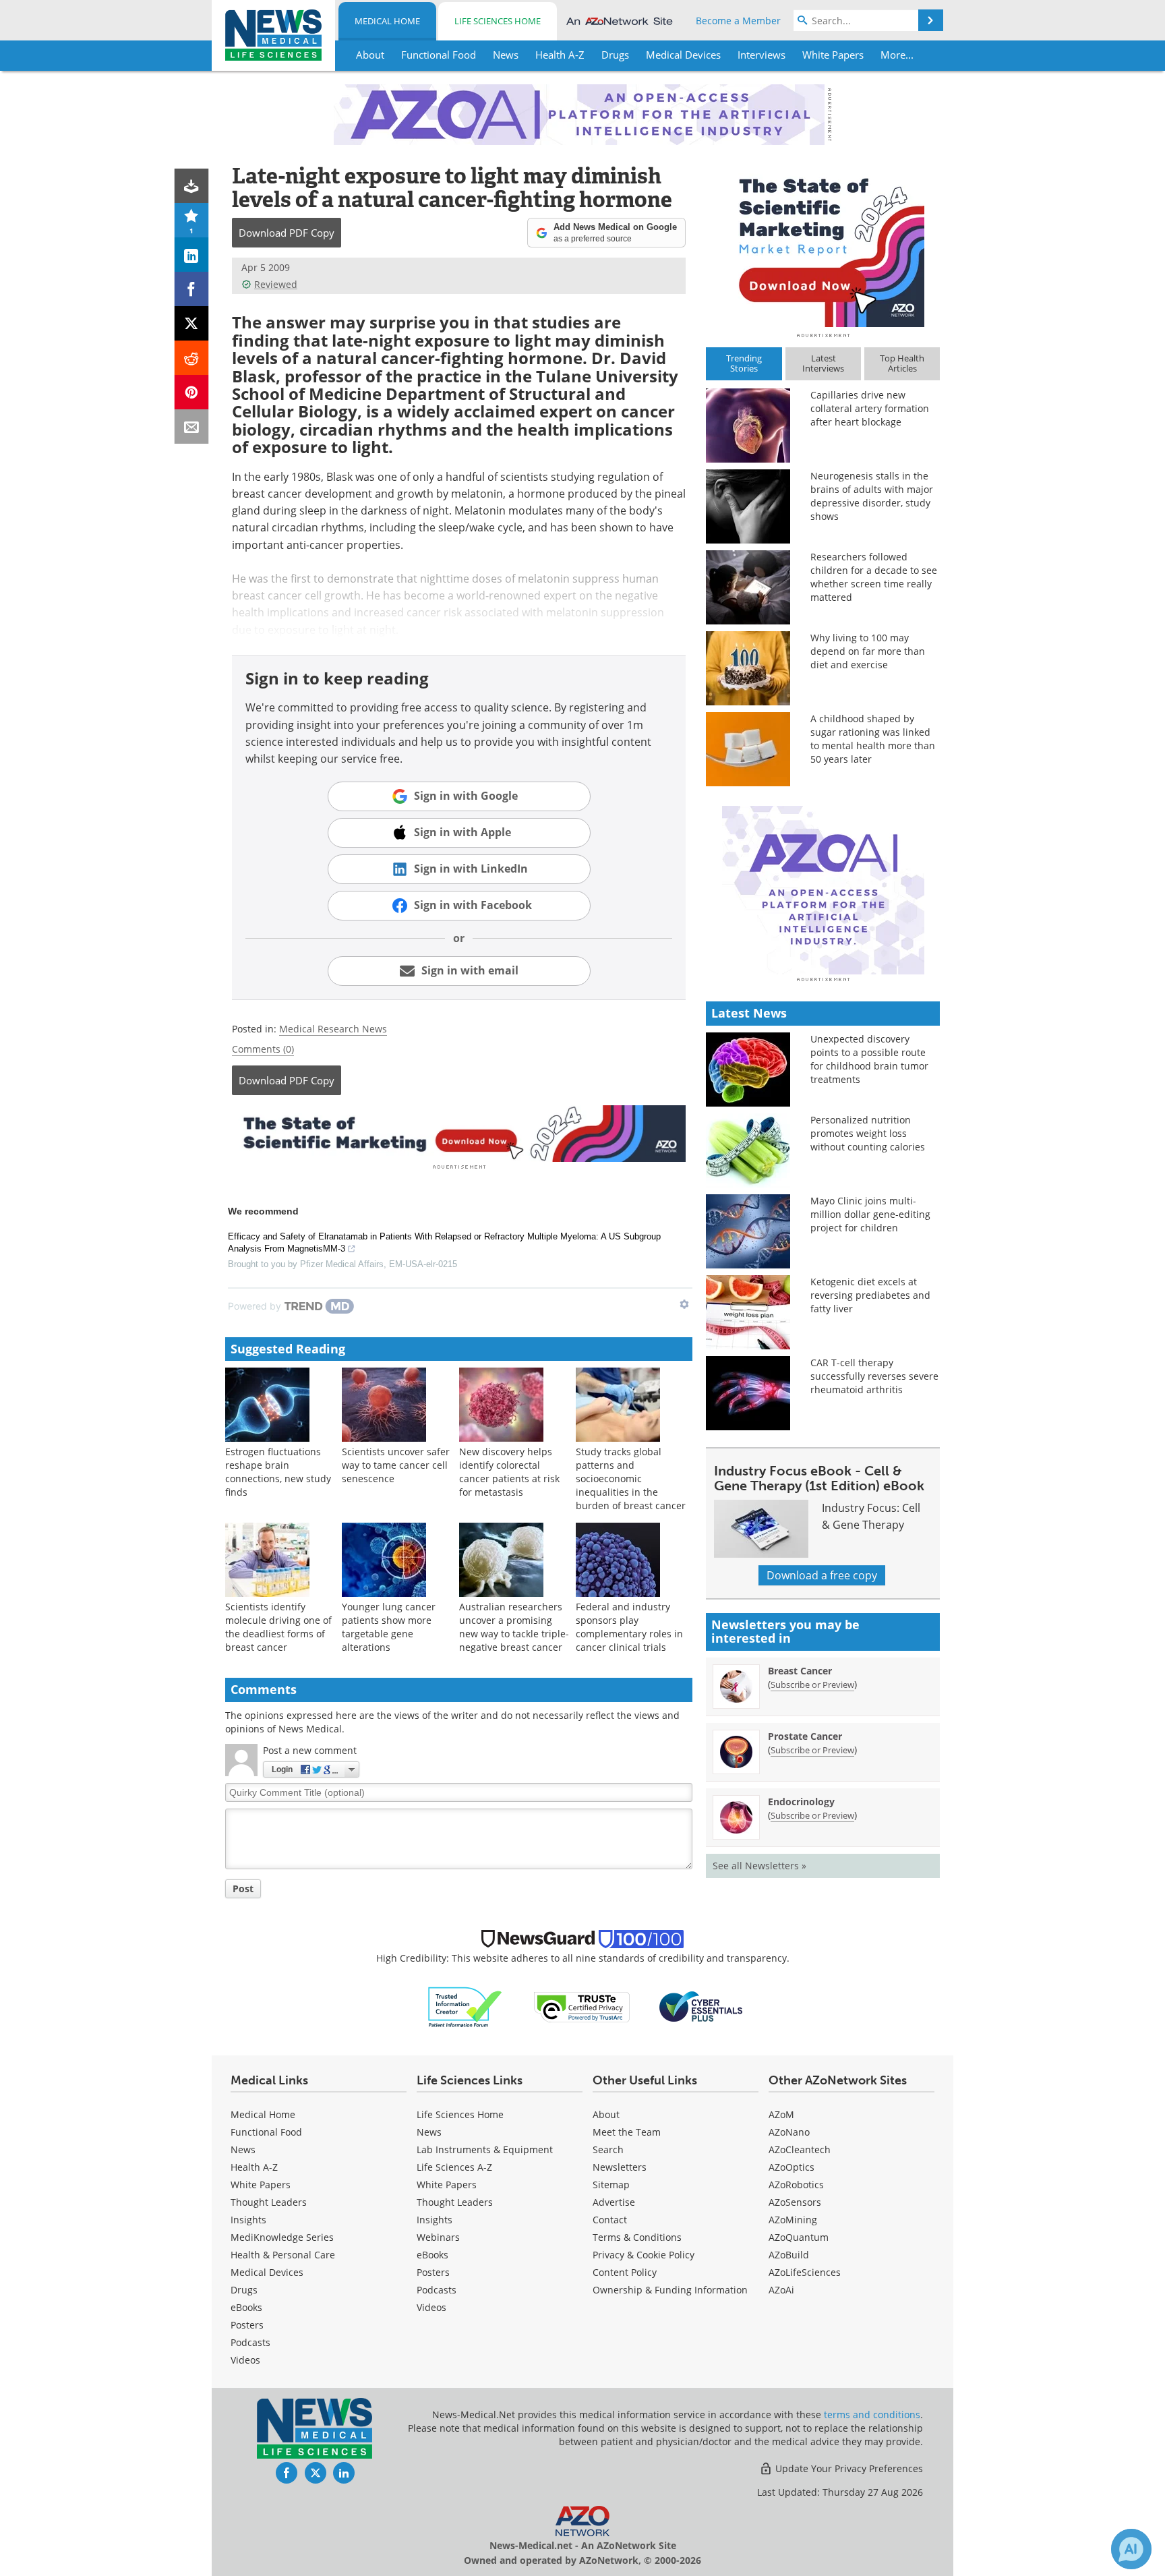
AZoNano (789, 2132)
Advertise (614, 2202)
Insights (248, 2220)
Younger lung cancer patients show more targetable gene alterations (389, 1627)
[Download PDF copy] (192, 186)
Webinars (438, 2237)
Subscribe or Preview (812, 1685)
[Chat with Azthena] (1131, 2549)
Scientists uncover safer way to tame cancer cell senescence (396, 1465)
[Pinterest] (192, 392)
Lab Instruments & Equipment (485, 2149)
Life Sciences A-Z (454, 2167)
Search (608, 2149)
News (243, 2149)
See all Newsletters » (759, 1866)
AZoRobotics (796, 2185)
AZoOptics (791, 2167)
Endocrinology (801, 1802)
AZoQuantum (799, 2237)
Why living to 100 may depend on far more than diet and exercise (868, 651)
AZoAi (781, 2290)
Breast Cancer (800, 1671)
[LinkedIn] (192, 255)
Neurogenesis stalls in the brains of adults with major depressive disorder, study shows (872, 496)
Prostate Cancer (805, 1736)
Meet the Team (627, 2132)
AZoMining (793, 2220)
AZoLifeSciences (805, 2272)
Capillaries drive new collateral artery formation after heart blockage (870, 408)
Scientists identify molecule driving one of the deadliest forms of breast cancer (278, 1627)
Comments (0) (263, 1049)
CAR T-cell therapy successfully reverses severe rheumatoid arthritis (874, 1376)
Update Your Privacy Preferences (848, 2468)
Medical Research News (333, 1029)
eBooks (246, 2307)
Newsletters (620, 2167)
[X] (192, 323)
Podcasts (250, 2342)
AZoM (781, 2114)
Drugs (244, 2290)
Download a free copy (822, 1575)
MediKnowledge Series (282, 2237)
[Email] (192, 427)
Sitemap (611, 2185)
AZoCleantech (800, 2149)
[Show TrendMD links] (684, 1304)
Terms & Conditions (637, 2237)
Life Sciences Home (498, 21)
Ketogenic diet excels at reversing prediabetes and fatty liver (870, 1295)
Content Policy (625, 2272)
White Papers (261, 2185)
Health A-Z (254, 2167)
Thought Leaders (269, 2202)
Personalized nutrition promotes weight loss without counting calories (868, 1133)
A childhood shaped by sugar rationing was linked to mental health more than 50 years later (873, 739)
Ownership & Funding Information (670, 2290)
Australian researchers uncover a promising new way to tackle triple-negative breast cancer (514, 1627)
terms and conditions (872, 2414)
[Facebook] (192, 289)
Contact (610, 2220)
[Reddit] (192, 358)
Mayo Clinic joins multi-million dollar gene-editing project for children (870, 1214)
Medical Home (387, 21)
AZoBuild (789, 2255)
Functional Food (266, 2132)
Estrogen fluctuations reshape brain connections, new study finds (278, 1472)
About (606, 2114)
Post (243, 1889)
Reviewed (276, 284)
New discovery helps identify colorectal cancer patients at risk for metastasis (509, 1472)
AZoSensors (795, 2202)
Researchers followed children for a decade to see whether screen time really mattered (874, 577)
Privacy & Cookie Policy (644, 2255)
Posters (247, 2325)
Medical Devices (267, 2272)
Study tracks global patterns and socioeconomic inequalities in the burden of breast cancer (631, 1479)
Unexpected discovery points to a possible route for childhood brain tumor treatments (869, 1059)
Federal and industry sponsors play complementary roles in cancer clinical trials (629, 1627)
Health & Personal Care (283, 2255)
